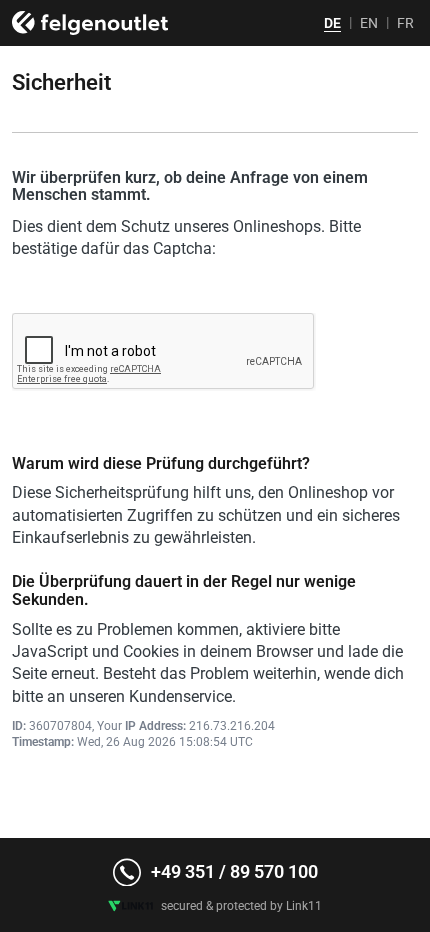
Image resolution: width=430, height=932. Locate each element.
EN (369, 23)
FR (405, 23)
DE (332, 23)
